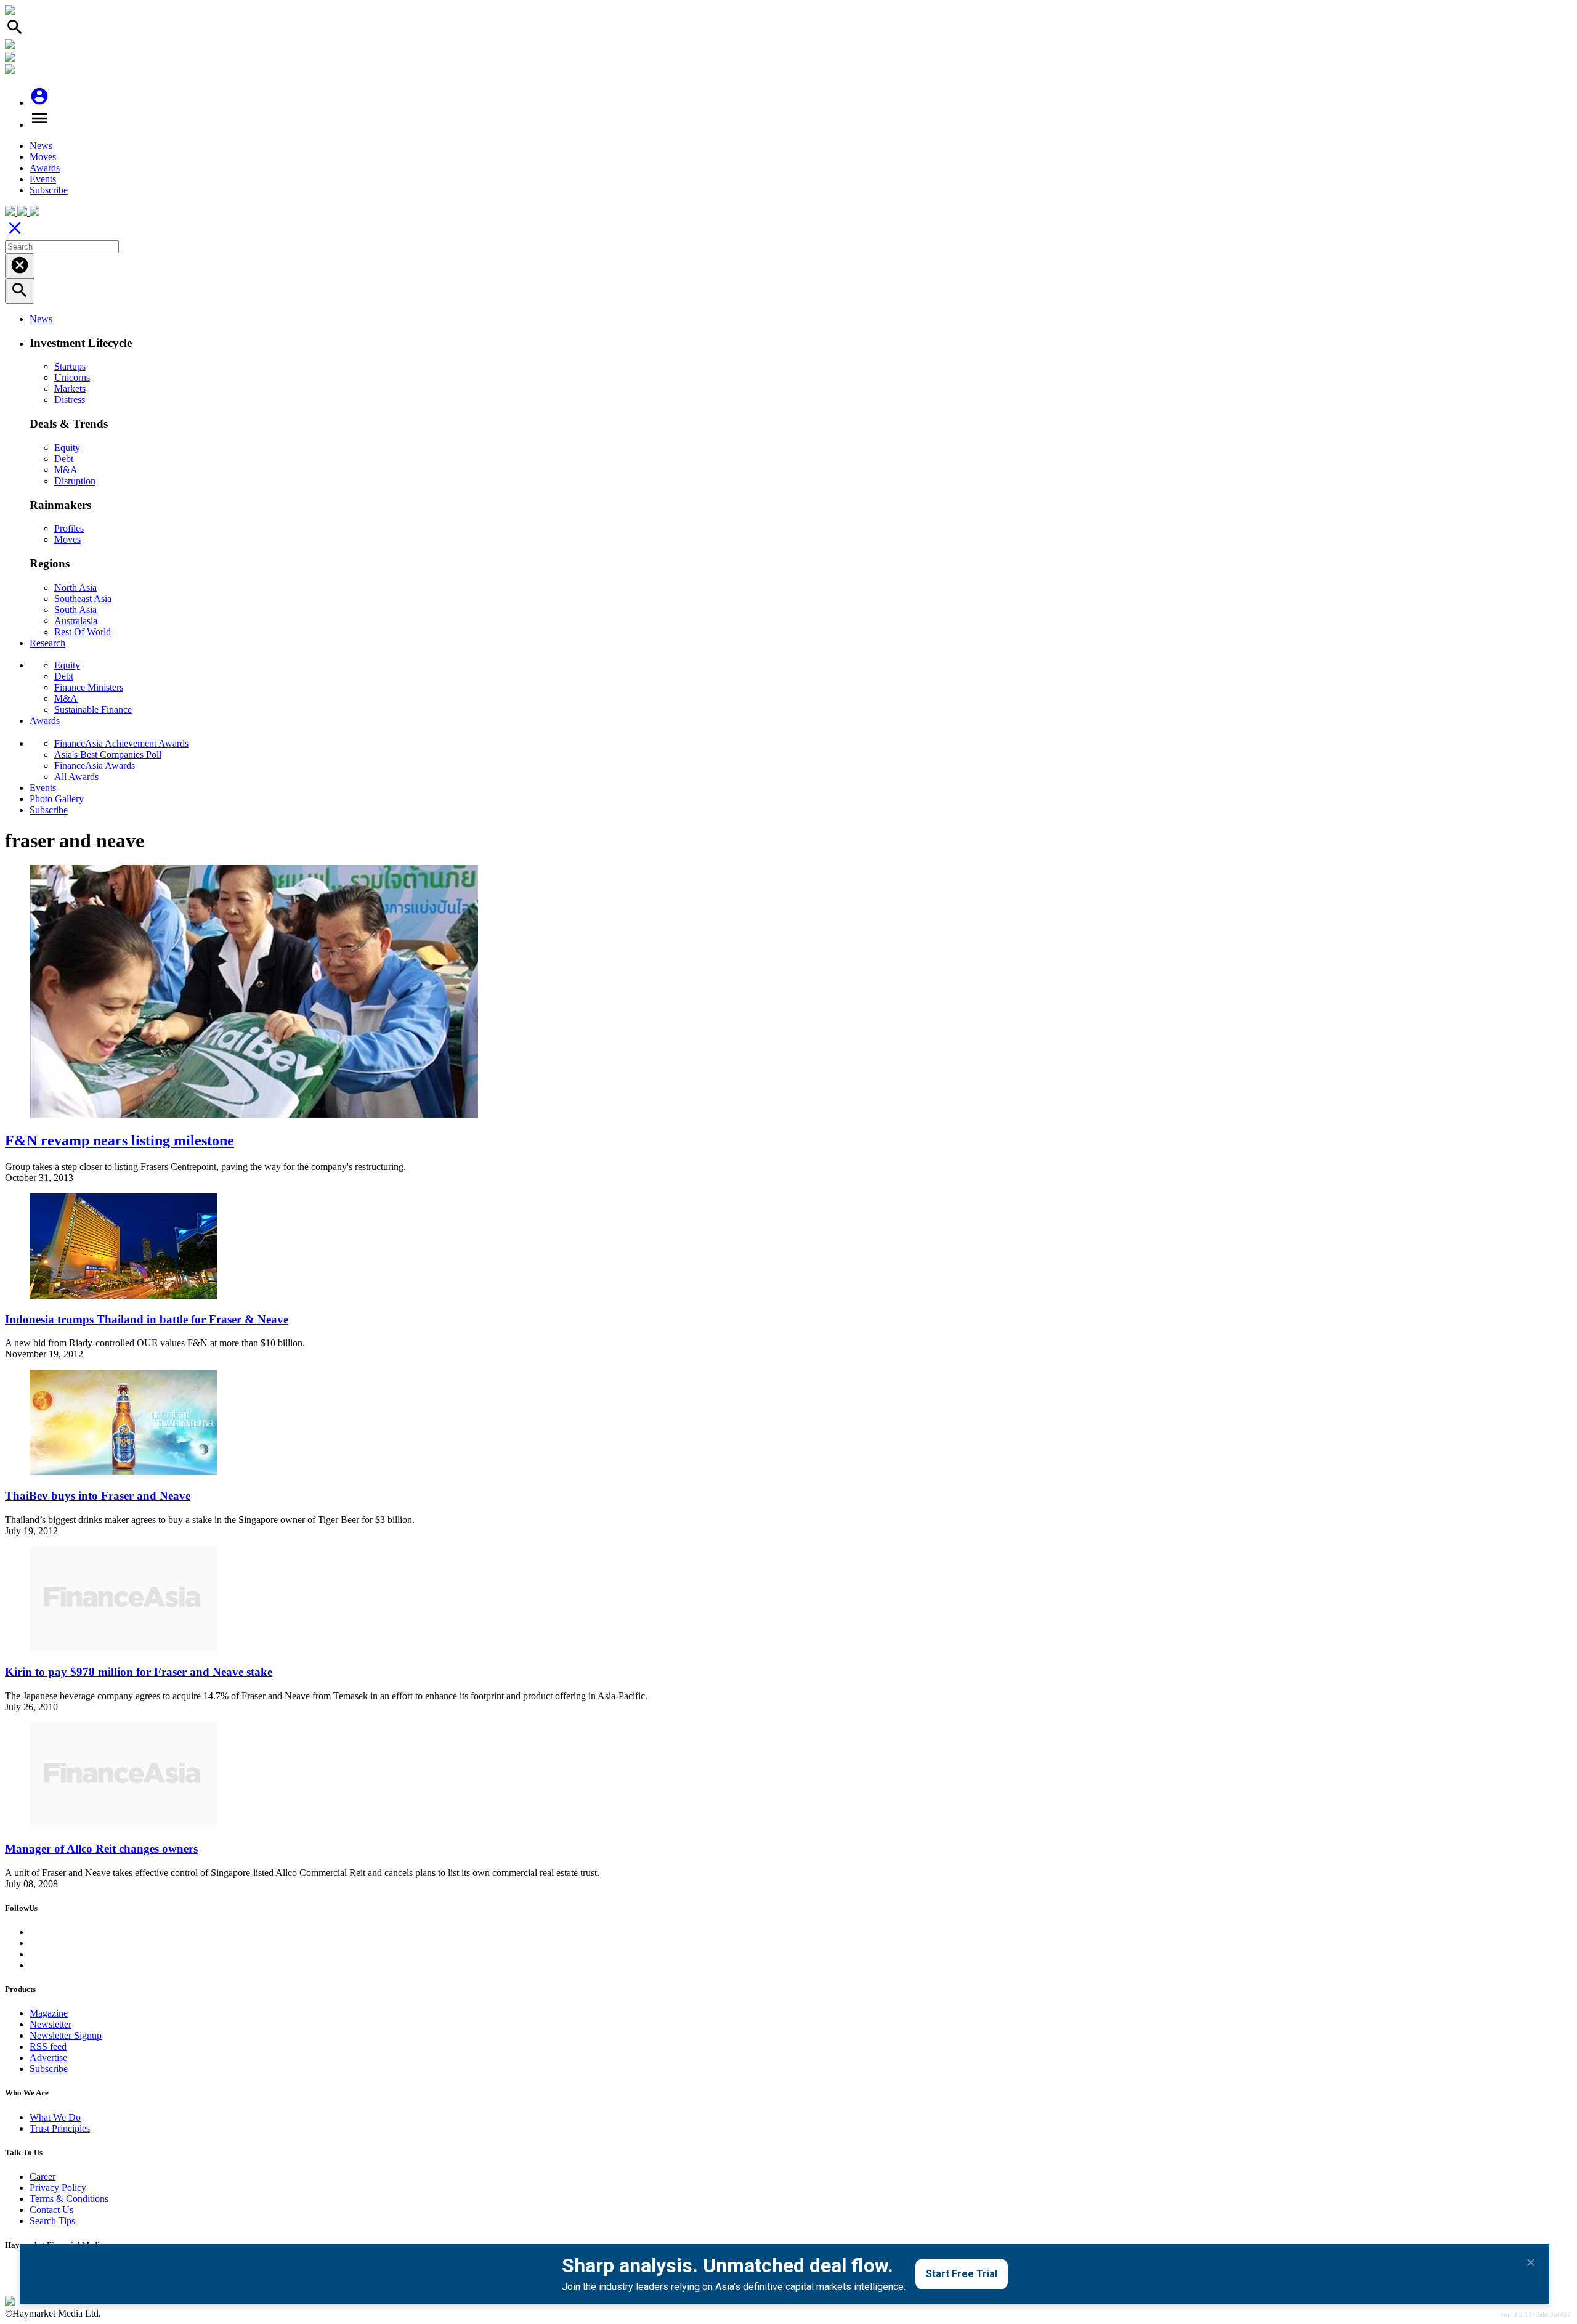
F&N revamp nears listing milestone (120, 1140)
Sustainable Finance (93, 709)
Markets (70, 388)
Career (43, 2176)
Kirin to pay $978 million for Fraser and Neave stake (139, 1672)
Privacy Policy (58, 2188)
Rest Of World (83, 632)
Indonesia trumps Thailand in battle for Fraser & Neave (147, 1319)
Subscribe (49, 190)
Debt (64, 459)
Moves (43, 157)
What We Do (55, 2117)
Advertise (48, 2058)
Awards (45, 168)
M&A (66, 470)
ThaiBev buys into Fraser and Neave (98, 1496)
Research (47, 643)
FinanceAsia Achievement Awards (121, 743)
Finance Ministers (89, 687)
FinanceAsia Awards (95, 766)
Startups (70, 366)
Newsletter (51, 2024)
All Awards (76, 777)
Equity (67, 448)
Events (43, 179)
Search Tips (52, 2221)
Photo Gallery (57, 799)
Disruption (75, 481)
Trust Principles (60, 2128)
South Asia (75, 610)
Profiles (69, 528)
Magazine (49, 2013)
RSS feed (48, 2046)
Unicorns (72, 377)
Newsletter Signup (66, 2035)
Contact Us (51, 2210)
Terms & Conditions (69, 2199)
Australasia (76, 621)
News (41, 146)
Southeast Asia (83, 599)
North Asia (75, 587)
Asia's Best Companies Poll (108, 754)
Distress (70, 400)
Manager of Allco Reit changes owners (101, 1849)
